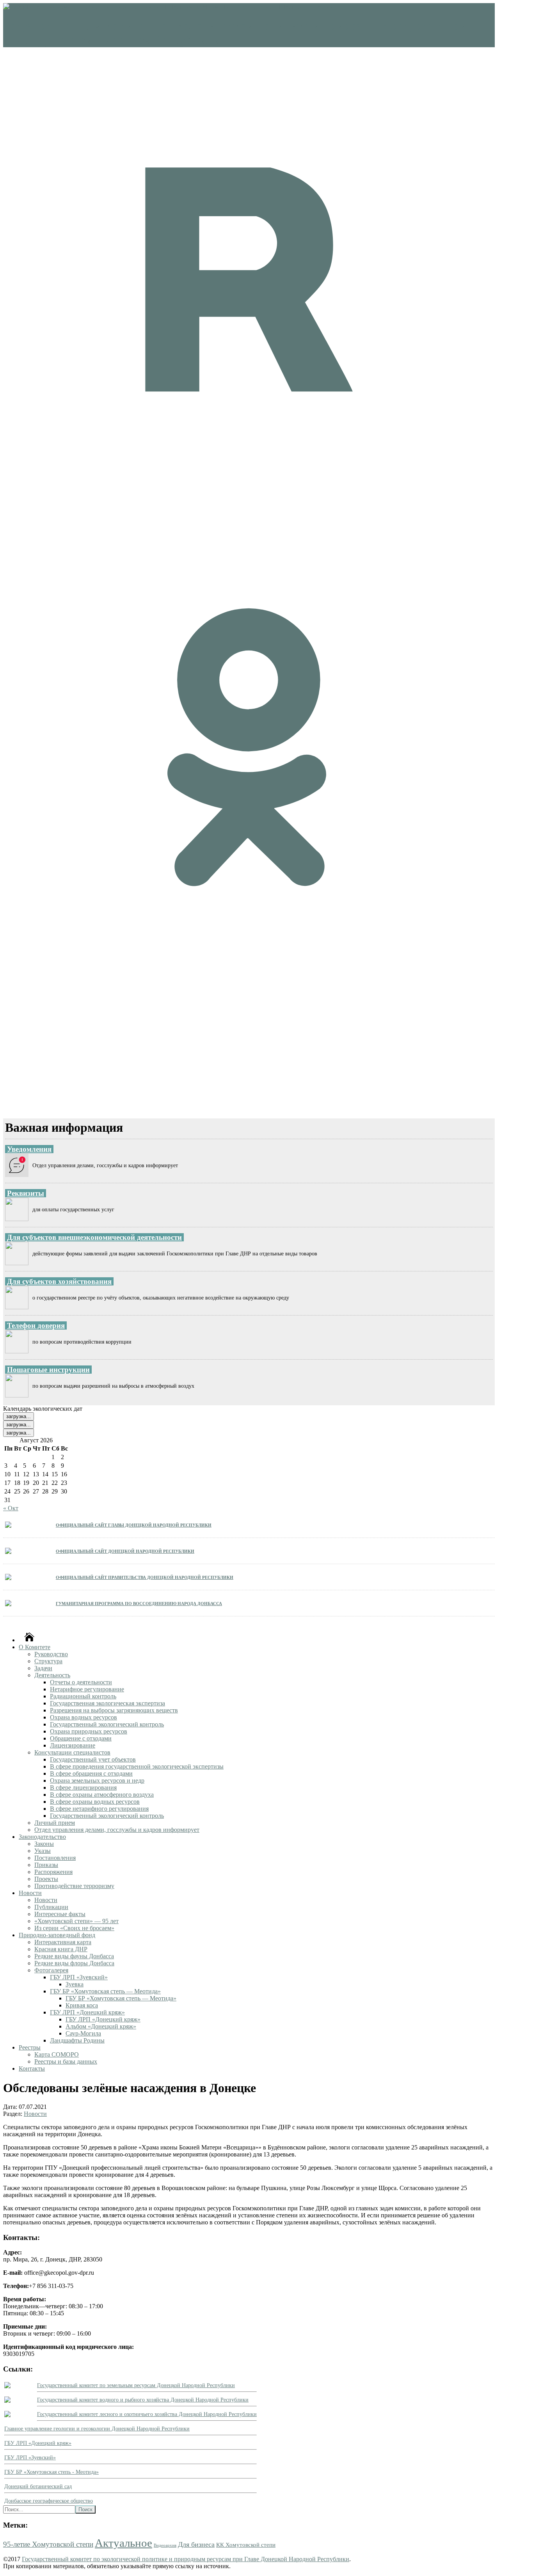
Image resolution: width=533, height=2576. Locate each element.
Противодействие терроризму (74, 1886)
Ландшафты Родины (77, 2040)
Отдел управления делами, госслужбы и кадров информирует (117, 1830)
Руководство (51, 1654)
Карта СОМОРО (57, 2054)
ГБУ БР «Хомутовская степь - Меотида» (52, 2472)
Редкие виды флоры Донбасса (74, 1963)
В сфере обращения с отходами (91, 1773)
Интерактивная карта (63, 1942)
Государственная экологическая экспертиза (107, 1703)
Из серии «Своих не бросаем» (74, 1928)
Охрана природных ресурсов (89, 1731)
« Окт (11, 1508)
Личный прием (55, 1823)
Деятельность (52, 1675)
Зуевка (75, 1984)
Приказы (46, 1865)
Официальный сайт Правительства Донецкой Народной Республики (145, 1577)
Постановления (55, 1858)
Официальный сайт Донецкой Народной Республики (125, 1551)
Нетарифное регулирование (87, 1689)
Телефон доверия (36, 1325)
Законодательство (42, 1837)
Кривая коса (82, 2005)
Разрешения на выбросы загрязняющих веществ (114, 1710)
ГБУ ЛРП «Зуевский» (79, 1977)
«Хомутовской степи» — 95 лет (76, 1921)
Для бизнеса (196, 2544)
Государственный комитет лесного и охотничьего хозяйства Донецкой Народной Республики (147, 2414)
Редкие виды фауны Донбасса (74, 1956)
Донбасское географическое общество (49, 2501)
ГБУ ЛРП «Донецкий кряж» (87, 2012)
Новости (30, 1893)
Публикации (51, 1907)
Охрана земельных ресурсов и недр (97, 1780)
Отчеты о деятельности (81, 1682)
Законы (44, 1844)
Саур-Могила (83, 2033)
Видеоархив (165, 2545)
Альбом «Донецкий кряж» (101, 2026)
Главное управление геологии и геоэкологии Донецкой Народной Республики (97, 2429)
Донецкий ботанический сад (38, 2486)
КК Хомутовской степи (246, 2545)
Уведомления (29, 1149)
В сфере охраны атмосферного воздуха (102, 1795)
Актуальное (123, 2543)
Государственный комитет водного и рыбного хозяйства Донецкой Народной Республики (143, 2400)
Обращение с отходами (81, 1738)
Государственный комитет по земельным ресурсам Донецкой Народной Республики (136, 2385)
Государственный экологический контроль (107, 1724)
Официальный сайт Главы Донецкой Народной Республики (134, 1524)
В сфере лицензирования (83, 1788)
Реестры (30, 2047)
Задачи (43, 1668)
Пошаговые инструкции (48, 1370)
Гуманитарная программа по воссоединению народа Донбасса (139, 1603)
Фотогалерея (51, 1970)
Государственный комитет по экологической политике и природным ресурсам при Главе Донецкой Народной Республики (186, 2559)
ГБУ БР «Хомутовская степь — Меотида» (105, 1991)
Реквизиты (26, 1193)
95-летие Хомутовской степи (48, 2544)
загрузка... (19, 1416)
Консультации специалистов (72, 1752)
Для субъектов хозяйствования (59, 1281)
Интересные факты (60, 1914)
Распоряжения (53, 1872)
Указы (43, 1851)
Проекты (46, 1879)
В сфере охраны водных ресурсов (95, 1802)
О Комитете (35, 1647)
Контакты (32, 2068)
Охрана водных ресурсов (84, 1717)
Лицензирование (73, 1745)
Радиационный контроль (83, 1696)
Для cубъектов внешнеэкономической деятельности (94, 1237)
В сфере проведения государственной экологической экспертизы (137, 1766)
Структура (48, 1661)
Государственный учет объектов (93, 1759)
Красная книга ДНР (61, 1949)
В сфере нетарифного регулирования (99, 1809)
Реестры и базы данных (66, 2061)
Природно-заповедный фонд (57, 1935)
